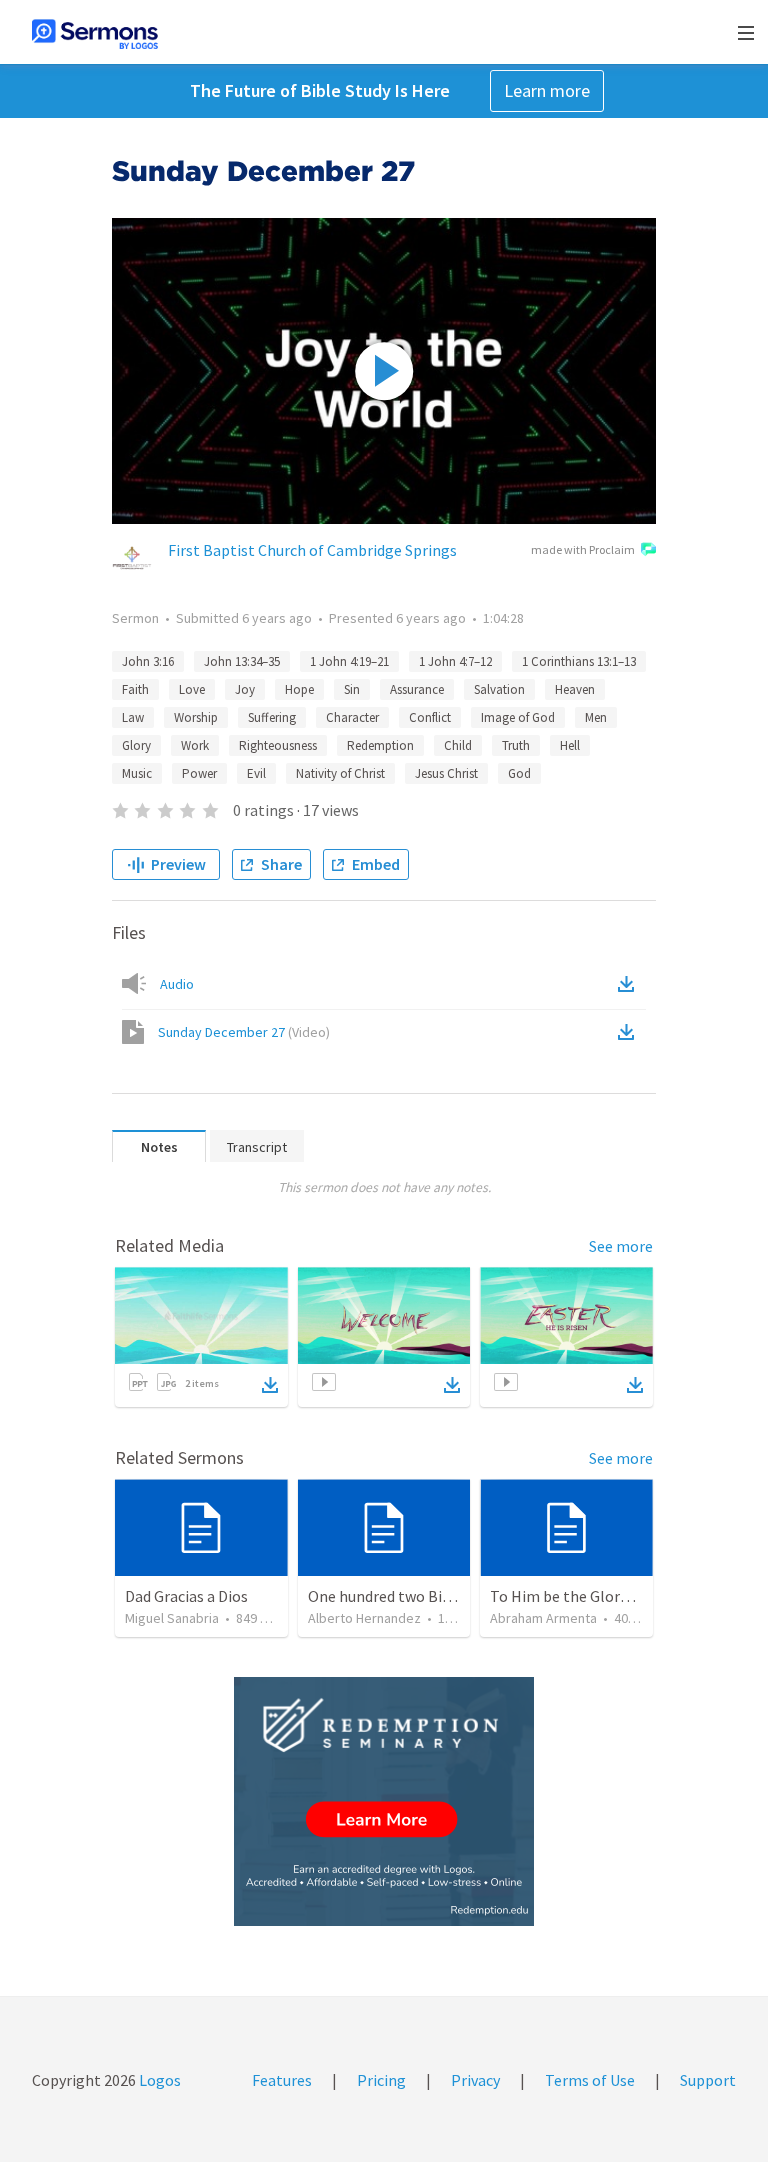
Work (195, 745)
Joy (245, 689)
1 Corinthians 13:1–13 (579, 661)
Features (282, 2080)
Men (596, 717)
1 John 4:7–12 (455, 661)
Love (192, 689)
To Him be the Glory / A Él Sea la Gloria (621, 1596)
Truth (516, 745)
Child (458, 745)
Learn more (547, 90)
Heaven (575, 689)
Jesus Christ (446, 773)
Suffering (272, 717)
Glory (136, 745)
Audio (177, 984)
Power (199, 773)
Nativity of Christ (340, 773)
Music (137, 773)
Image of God (518, 717)
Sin (352, 689)
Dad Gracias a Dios (186, 1596)
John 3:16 (148, 661)
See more (621, 1246)
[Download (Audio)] (630, 984)
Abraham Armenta (543, 1618)
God (519, 773)
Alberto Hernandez (364, 1618)
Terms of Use (590, 2080)
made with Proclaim (583, 549)
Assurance (417, 689)
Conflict (430, 717)
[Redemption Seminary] (384, 1801)
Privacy (475, 2080)
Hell (570, 745)
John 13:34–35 (242, 661)
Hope (299, 689)
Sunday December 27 (244, 1032)
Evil (256, 773)
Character (352, 717)
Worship (196, 717)
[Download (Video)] (630, 1032)
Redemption (380, 745)
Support (708, 2080)
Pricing (381, 2080)
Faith (135, 689)
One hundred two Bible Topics (410, 1596)
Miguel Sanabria (172, 1618)
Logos (158, 2080)
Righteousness (278, 745)
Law (133, 717)
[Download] (270, 1385)
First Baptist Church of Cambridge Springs (312, 550)
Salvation (499, 689)
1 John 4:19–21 (349, 661)
